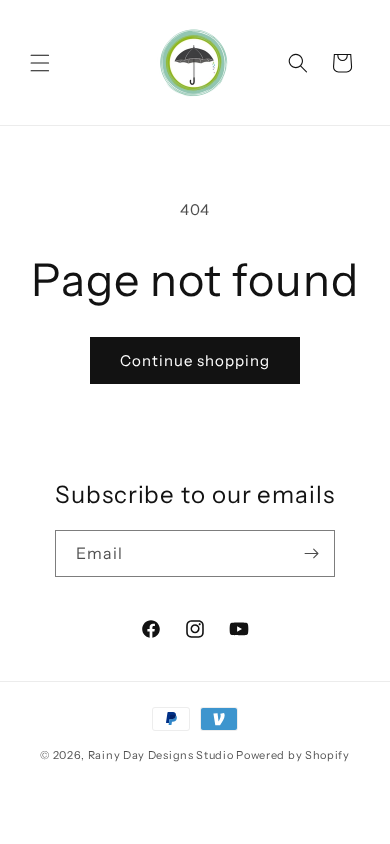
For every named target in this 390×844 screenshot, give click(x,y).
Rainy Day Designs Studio (161, 755)
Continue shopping (195, 360)
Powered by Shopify (293, 755)
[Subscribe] (312, 553)
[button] (40, 63)
